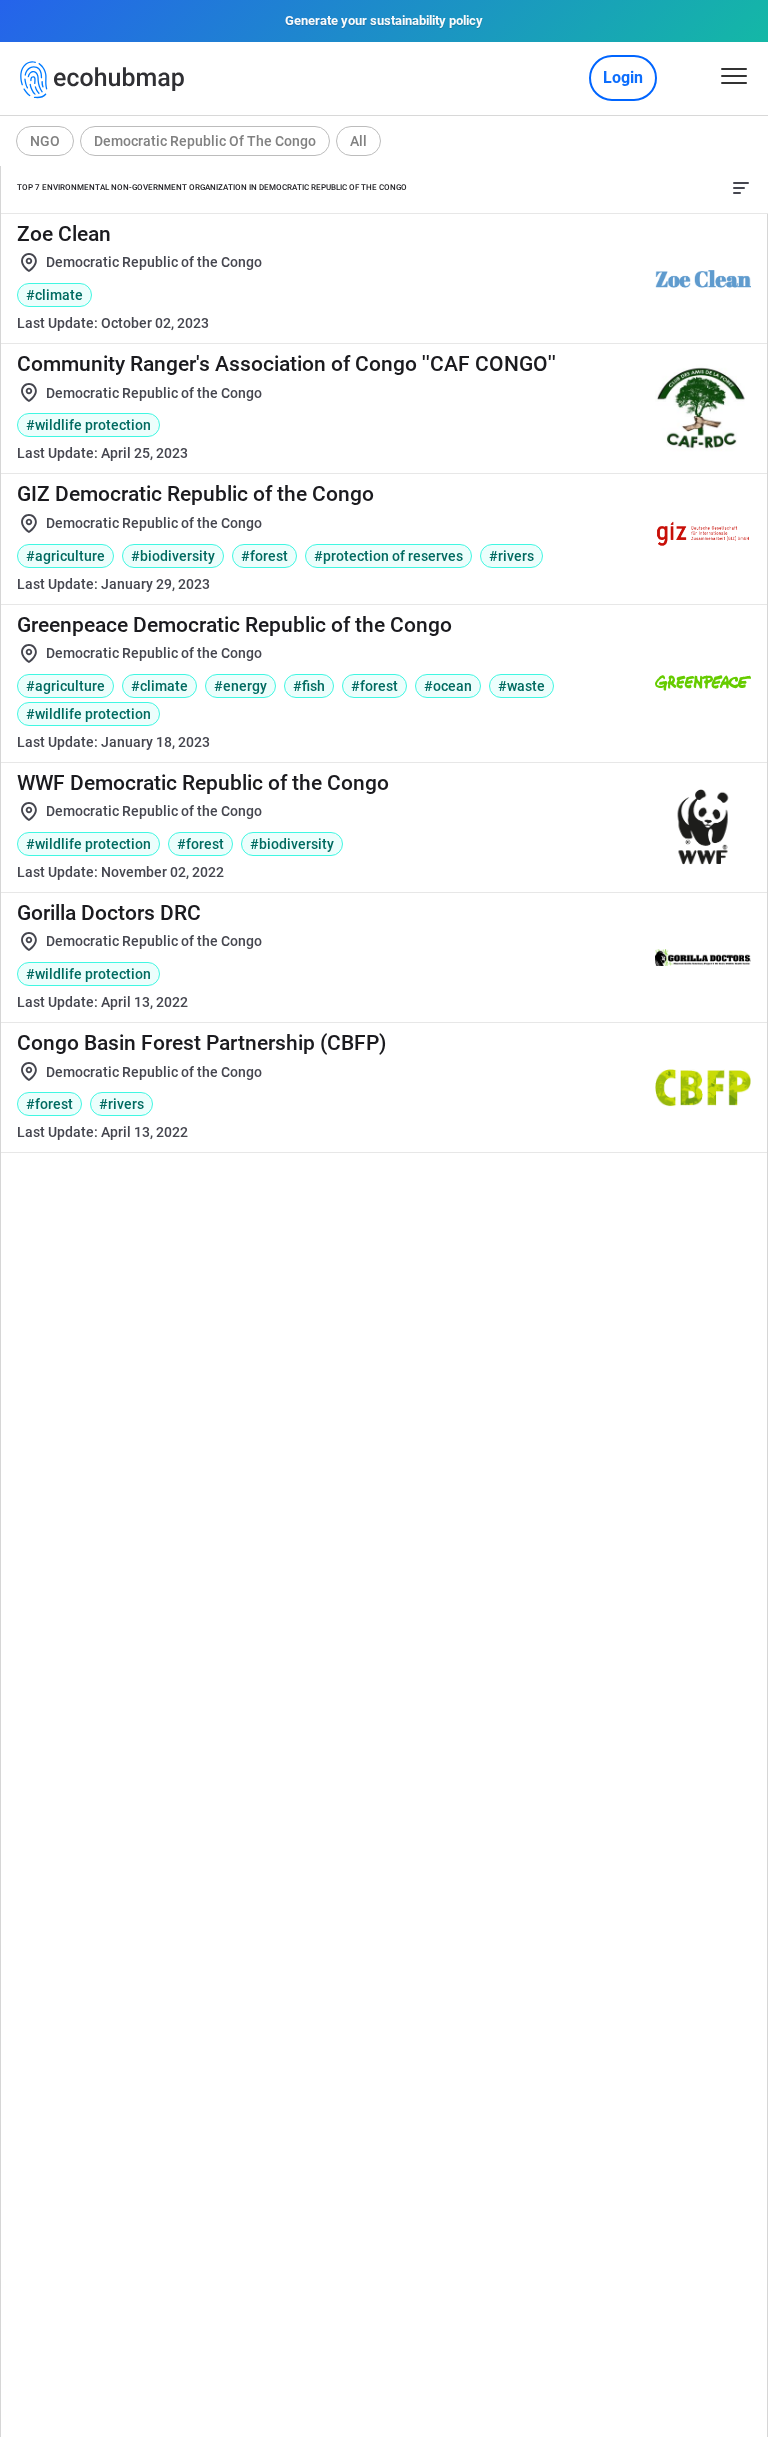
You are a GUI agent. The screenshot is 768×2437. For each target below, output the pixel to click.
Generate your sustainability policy (384, 20)
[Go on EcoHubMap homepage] (106, 80)
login (623, 77)
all (358, 141)
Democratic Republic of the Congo (205, 141)
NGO (45, 141)
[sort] (741, 188)
